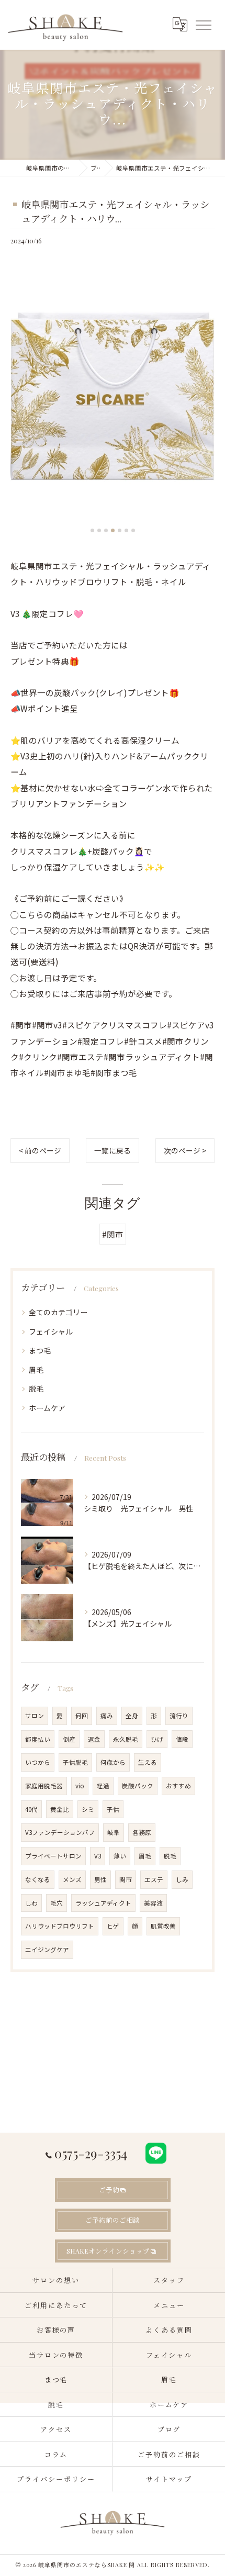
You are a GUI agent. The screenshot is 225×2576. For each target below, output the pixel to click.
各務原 (142, 1832)
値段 (182, 1739)
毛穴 (57, 1903)
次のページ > (185, 1150)
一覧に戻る (113, 1150)
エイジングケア (47, 1950)
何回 (82, 1716)
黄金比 (60, 1809)
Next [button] (204, 400)
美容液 (153, 1903)
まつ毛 (40, 1350)
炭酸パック (138, 1786)
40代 (31, 1809)
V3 (98, 1856)
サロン (35, 1716)
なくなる (38, 1879)
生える (148, 1762)
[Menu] (203, 25)
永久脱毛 (126, 1739)
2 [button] (99, 530)
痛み (107, 1716)
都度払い (38, 1739)
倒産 (69, 1739)
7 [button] (133, 530)
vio (80, 1786)
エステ (154, 1879)
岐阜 (114, 1832)
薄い (120, 1856)
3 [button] (106, 530)
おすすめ (178, 1786)
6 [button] (126, 530)
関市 (126, 1879)
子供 (113, 1809)
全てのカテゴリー (58, 1312)
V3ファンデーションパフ (60, 1832)
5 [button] (120, 530)
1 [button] (92, 530)
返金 (94, 1739)
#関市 (113, 1234)
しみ (182, 1879)
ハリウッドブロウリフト (60, 1926)
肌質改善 (163, 1926)
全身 (132, 1716)
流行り (179, 1716)
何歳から (113, 1762)
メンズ (72, 1879)
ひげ (157, 1739)
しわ (31, 1903)
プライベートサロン (53, 1856)
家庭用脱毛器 (44, 1786)
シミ (88, 1809)
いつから (38, 1762)
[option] (113, 396)
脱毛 (36, 1388)
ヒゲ (113, 1926)
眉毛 (36, 1370)
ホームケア (47, 1408)
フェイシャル (51, 1331)
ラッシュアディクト (103, 1903)
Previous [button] (21, 400)
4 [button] (113, 530)
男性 (100, 1879)
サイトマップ (169, 2479)
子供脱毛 (75, 1762)
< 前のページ (40, 1150)
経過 (103, 1786)
